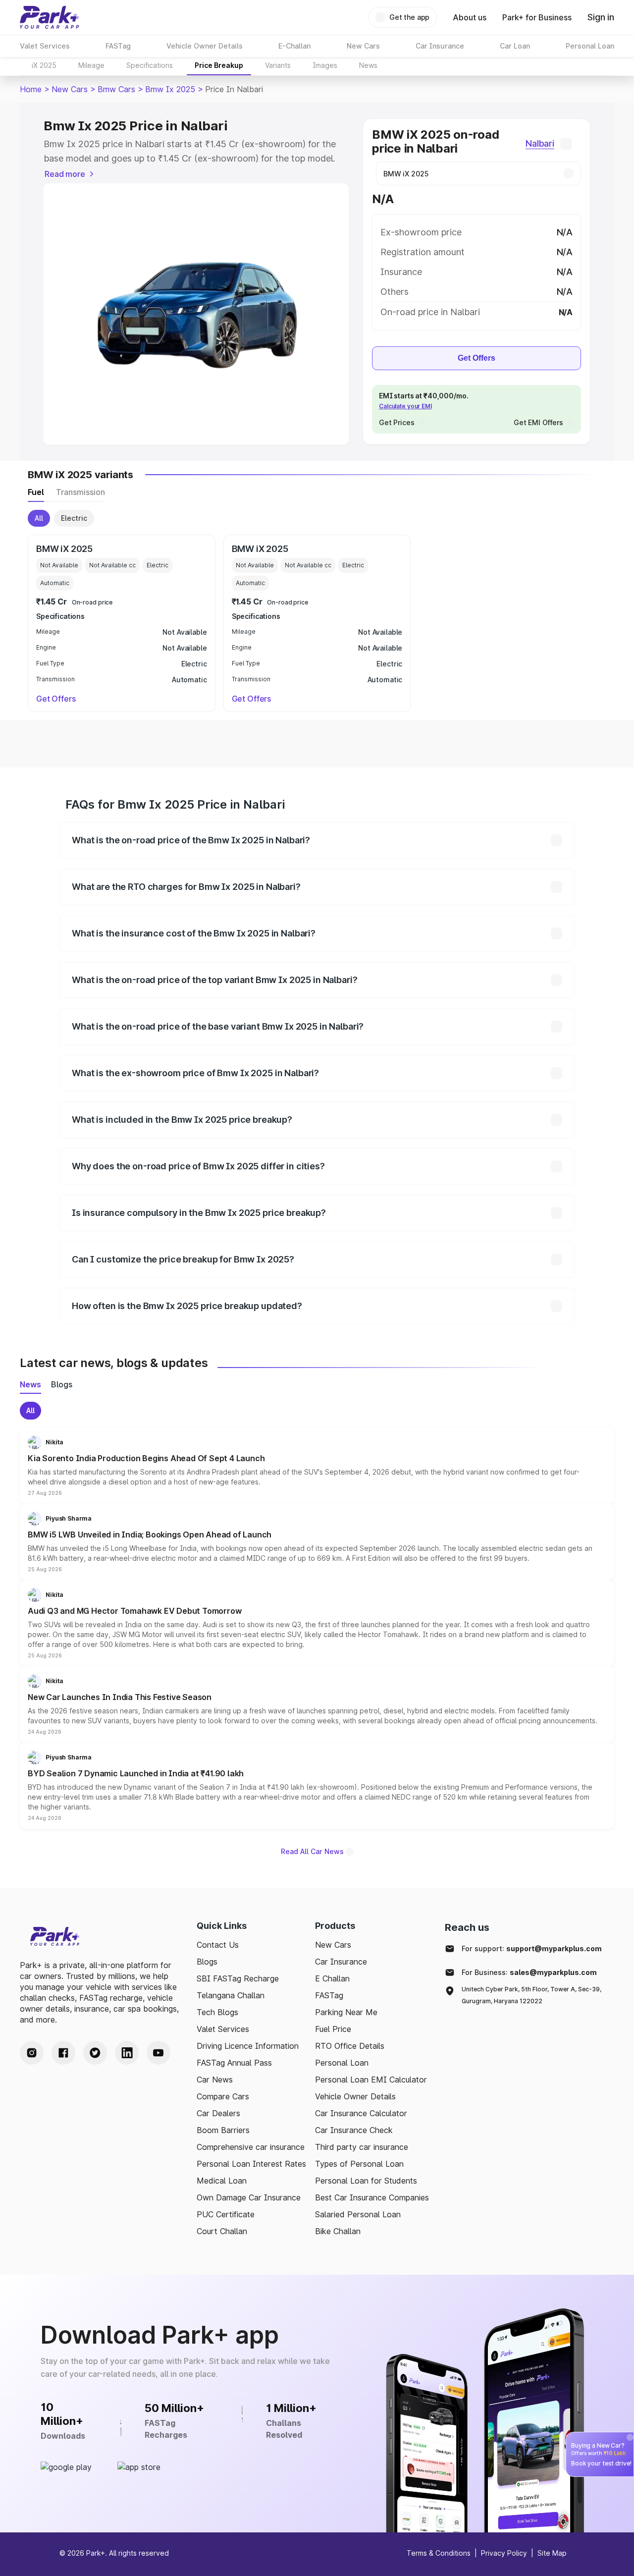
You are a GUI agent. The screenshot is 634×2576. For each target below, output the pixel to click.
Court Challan (222, 2231)
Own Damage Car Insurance (249, 2197)
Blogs (207, 1962)
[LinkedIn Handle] (127, 2053)
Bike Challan (338, 2231)
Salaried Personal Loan (358, 2214)
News (368, 65)
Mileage (91, 65)
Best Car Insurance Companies (372, 2197)
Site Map (552, 2553)
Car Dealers (218, 2113)
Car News (215, 2080)
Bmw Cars (116, 89)
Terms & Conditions (439, 2553)
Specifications (150, 65)
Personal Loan (342, 2063)
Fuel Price (333, 2029)
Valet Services (223, 2029)
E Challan (332, 1978)
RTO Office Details (350, 2046)
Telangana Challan (231, 1995)
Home (31, 89)
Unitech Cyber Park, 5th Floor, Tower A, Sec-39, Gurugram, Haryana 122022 (531, 1995)
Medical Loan (222, 2181)
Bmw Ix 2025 (170, 89)
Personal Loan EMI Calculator (371, 2080)
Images (325, 65)
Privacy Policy (504, 2553)
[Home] (50, 17)
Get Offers (476, 358)
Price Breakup (219, 65)
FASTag (329, 1995)
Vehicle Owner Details (355, 2096)
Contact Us (218, 1945)
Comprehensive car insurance (251, 2147)
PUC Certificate (226, 2214)
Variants (278, 65)
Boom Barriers (223, 2130)
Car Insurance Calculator (361, 2113)
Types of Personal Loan (359, 2164)
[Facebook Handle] (63, 2053)
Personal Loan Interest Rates (251, 2164)
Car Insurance (341, 1962)
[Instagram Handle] (32, 2053)
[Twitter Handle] (95, 2053)
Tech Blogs (217, 2012)
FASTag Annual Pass (234, 2063)
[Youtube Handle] (158, 2053)
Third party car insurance (362, 2147)
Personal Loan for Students (366, 2181)
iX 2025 (44, 65)
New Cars (70, 89)
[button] (317, 1466)
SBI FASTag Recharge (238, 1978)
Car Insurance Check (354, 2130)
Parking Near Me (346, 2012)
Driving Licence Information (248, 2046)
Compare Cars (223, 2096)
